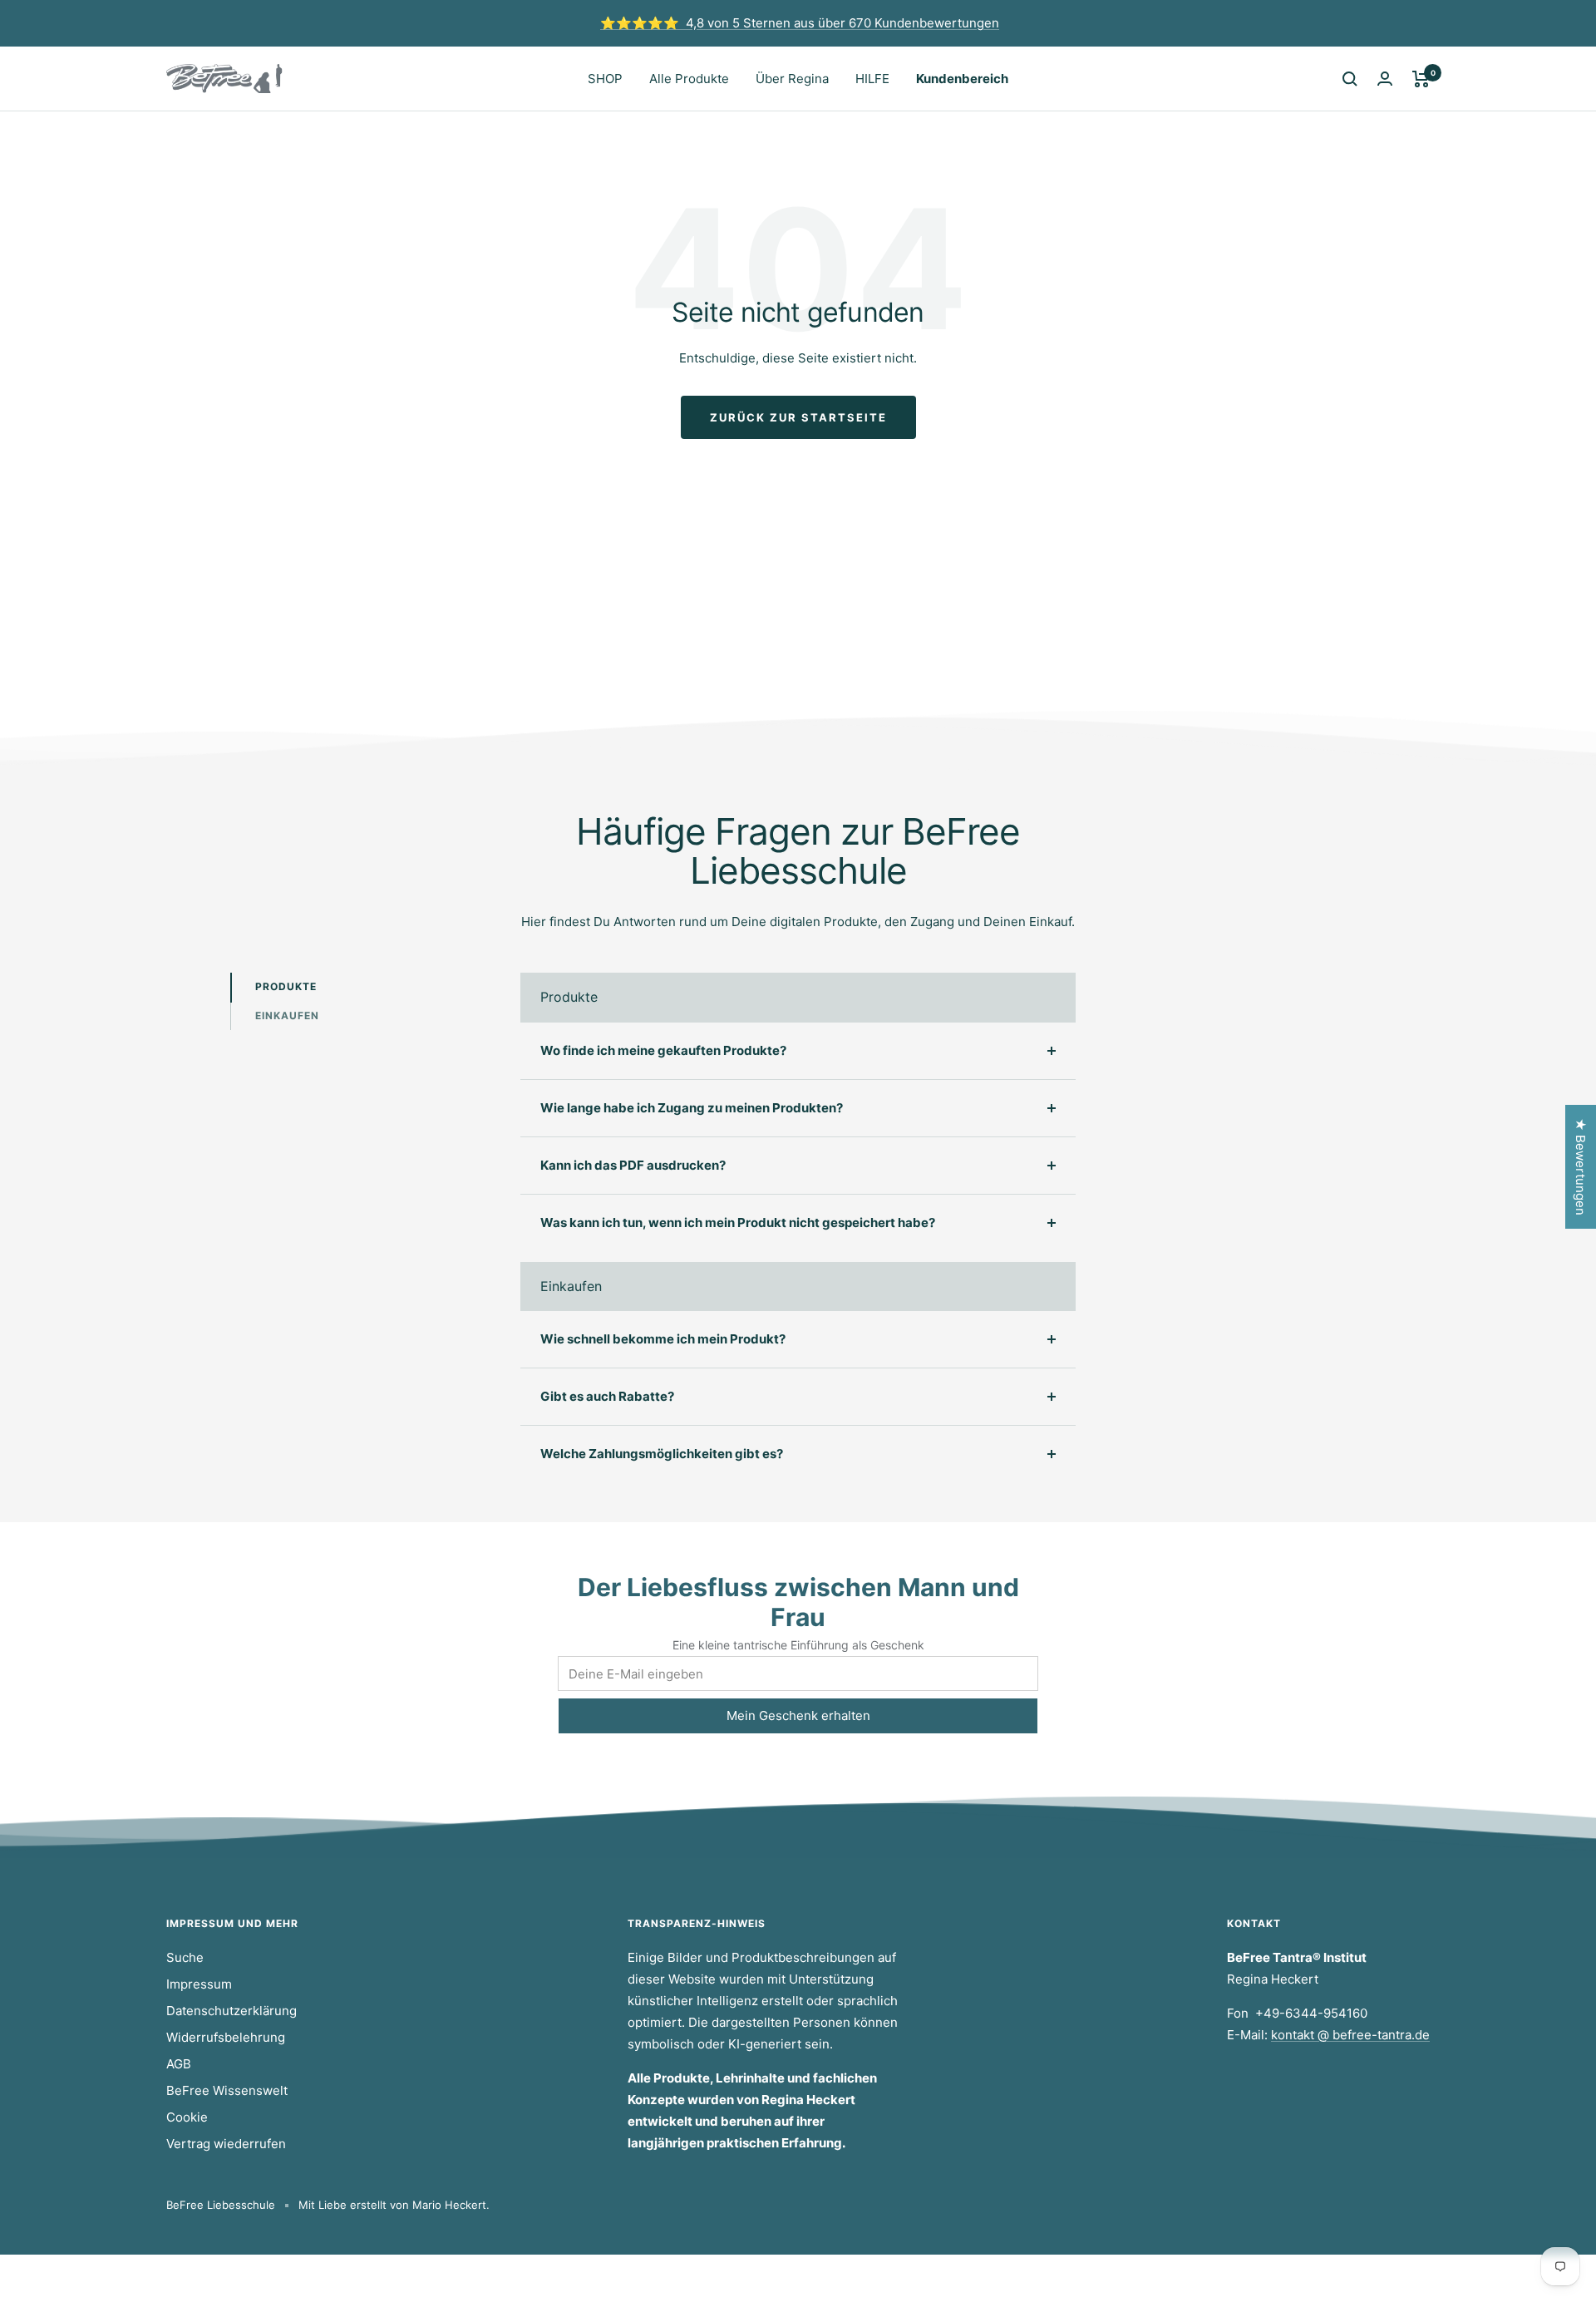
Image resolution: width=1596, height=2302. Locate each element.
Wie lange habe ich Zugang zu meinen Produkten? (692, 1108)
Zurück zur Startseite (798, 417)
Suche (185, 1957)
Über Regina (792, 79)
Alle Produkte (689, 79)
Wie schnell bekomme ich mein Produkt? (663, 1339)
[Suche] (1350, 79)
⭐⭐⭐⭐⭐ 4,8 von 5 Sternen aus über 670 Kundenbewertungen (800, 23)
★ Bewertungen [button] (1581, 1167)
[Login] (1385, 79)
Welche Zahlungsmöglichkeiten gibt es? (662, 1454)
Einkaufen (287, 1015)
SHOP (605, 79)
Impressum (199, 1984)
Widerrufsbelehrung (226, 2037)
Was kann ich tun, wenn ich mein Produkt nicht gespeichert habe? (738, 1222)
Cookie (187, 2117)
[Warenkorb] (1421, 79)
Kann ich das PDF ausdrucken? (633, 1165)
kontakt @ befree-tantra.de (1350, 2035)
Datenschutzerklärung (232, 2011)
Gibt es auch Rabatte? (607, 1396)
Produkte (286, 986)
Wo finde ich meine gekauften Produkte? (663, 1050)
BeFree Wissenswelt (227, 2090)
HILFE (872, 79)
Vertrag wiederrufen (226, 2144)
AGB (179, 2064)
